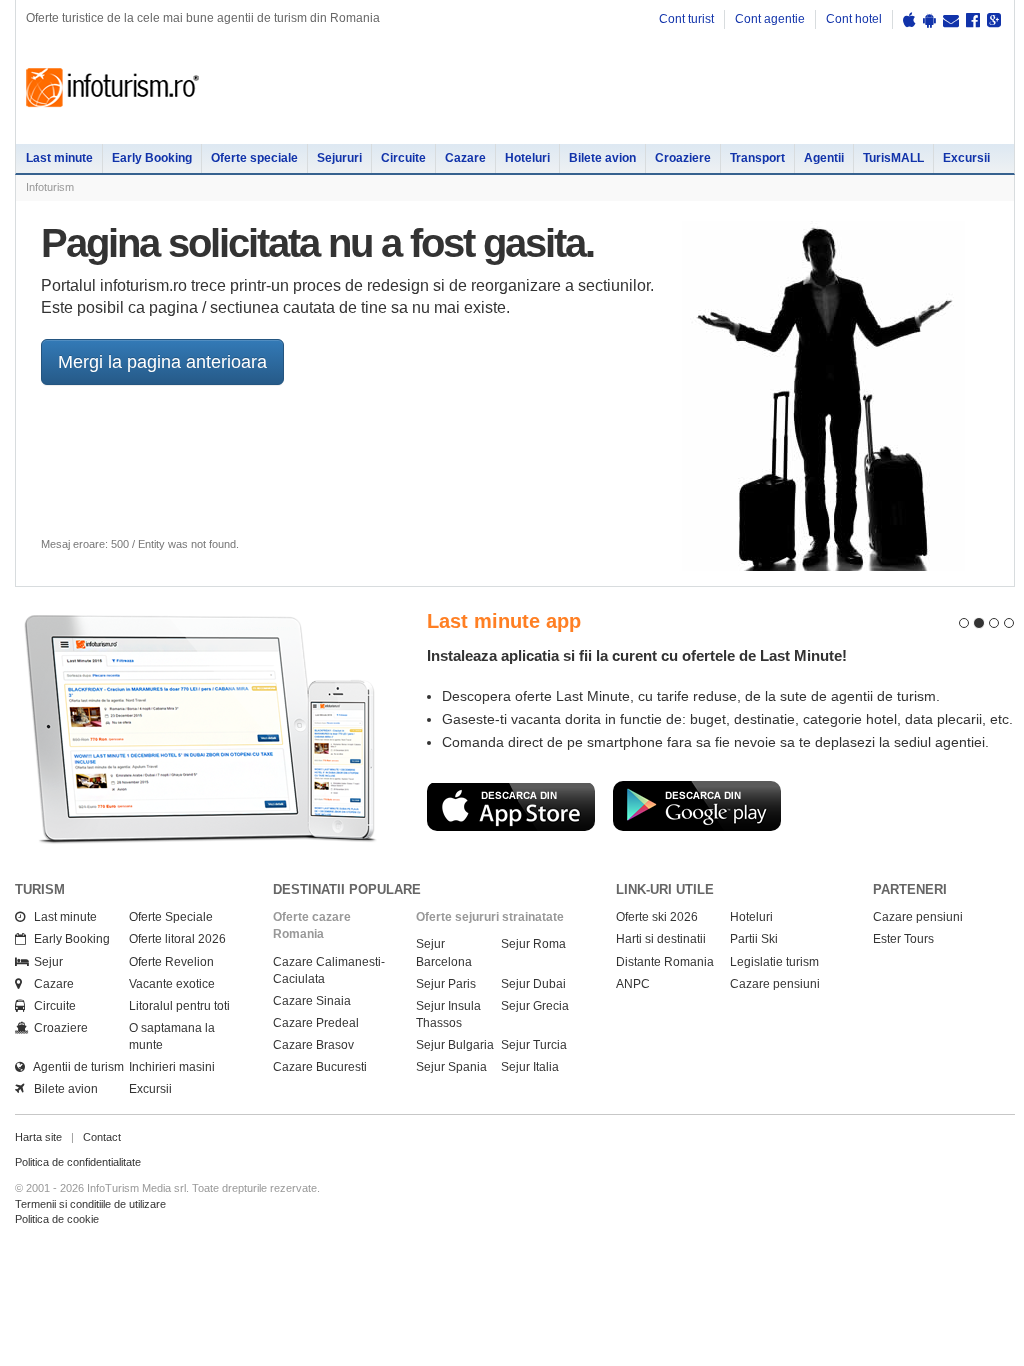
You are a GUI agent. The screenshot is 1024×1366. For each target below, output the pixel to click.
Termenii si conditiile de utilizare (90, 1204)
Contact (102, 1137)
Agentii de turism (74, 1067)
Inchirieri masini (172, 1067)
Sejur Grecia (535, 1006)
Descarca (511, 806)
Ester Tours (903, 939)
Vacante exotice (172, 984)
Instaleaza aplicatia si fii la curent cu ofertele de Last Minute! (637, 655)
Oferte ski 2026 (657, 917)
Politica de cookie (57, 1219)
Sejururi (339, 158)
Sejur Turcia (534, 1045)
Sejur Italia (530, 1067)
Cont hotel (854, 19)
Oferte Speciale (171, 917)
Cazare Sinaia (312, 1001)
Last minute (59, 158)
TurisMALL (893, 158)
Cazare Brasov (313, 1045)
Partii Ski (754, 939)
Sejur (44, 962)
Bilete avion (602, 158)
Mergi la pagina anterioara (162, 362)
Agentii (824, 158)
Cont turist (686, 19)
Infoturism (112, 88)
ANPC (633, 984)
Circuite (403, 158)
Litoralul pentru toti (179, 1006)
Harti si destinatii (661, 939)
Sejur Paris (446, 984)
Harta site (38, 1137)
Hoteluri (527, 158)
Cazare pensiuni (775, 984)
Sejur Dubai (533, 984)
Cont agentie (770, 19)
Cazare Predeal (316, 1023)
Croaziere (683, 158)
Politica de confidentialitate (78, 1162)
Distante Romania (665, 962)
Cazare (465, 158)
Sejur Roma (533, 944)
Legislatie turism (774, 962)
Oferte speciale (254, 158)
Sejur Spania (451, 1067)
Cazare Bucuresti (320, 1067)
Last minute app (504, 621)
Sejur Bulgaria (455, 1045)
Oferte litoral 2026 (177, 939)
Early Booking (152, 158)
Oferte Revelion (171, 962)
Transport (757, 158)
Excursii (966, 158)
